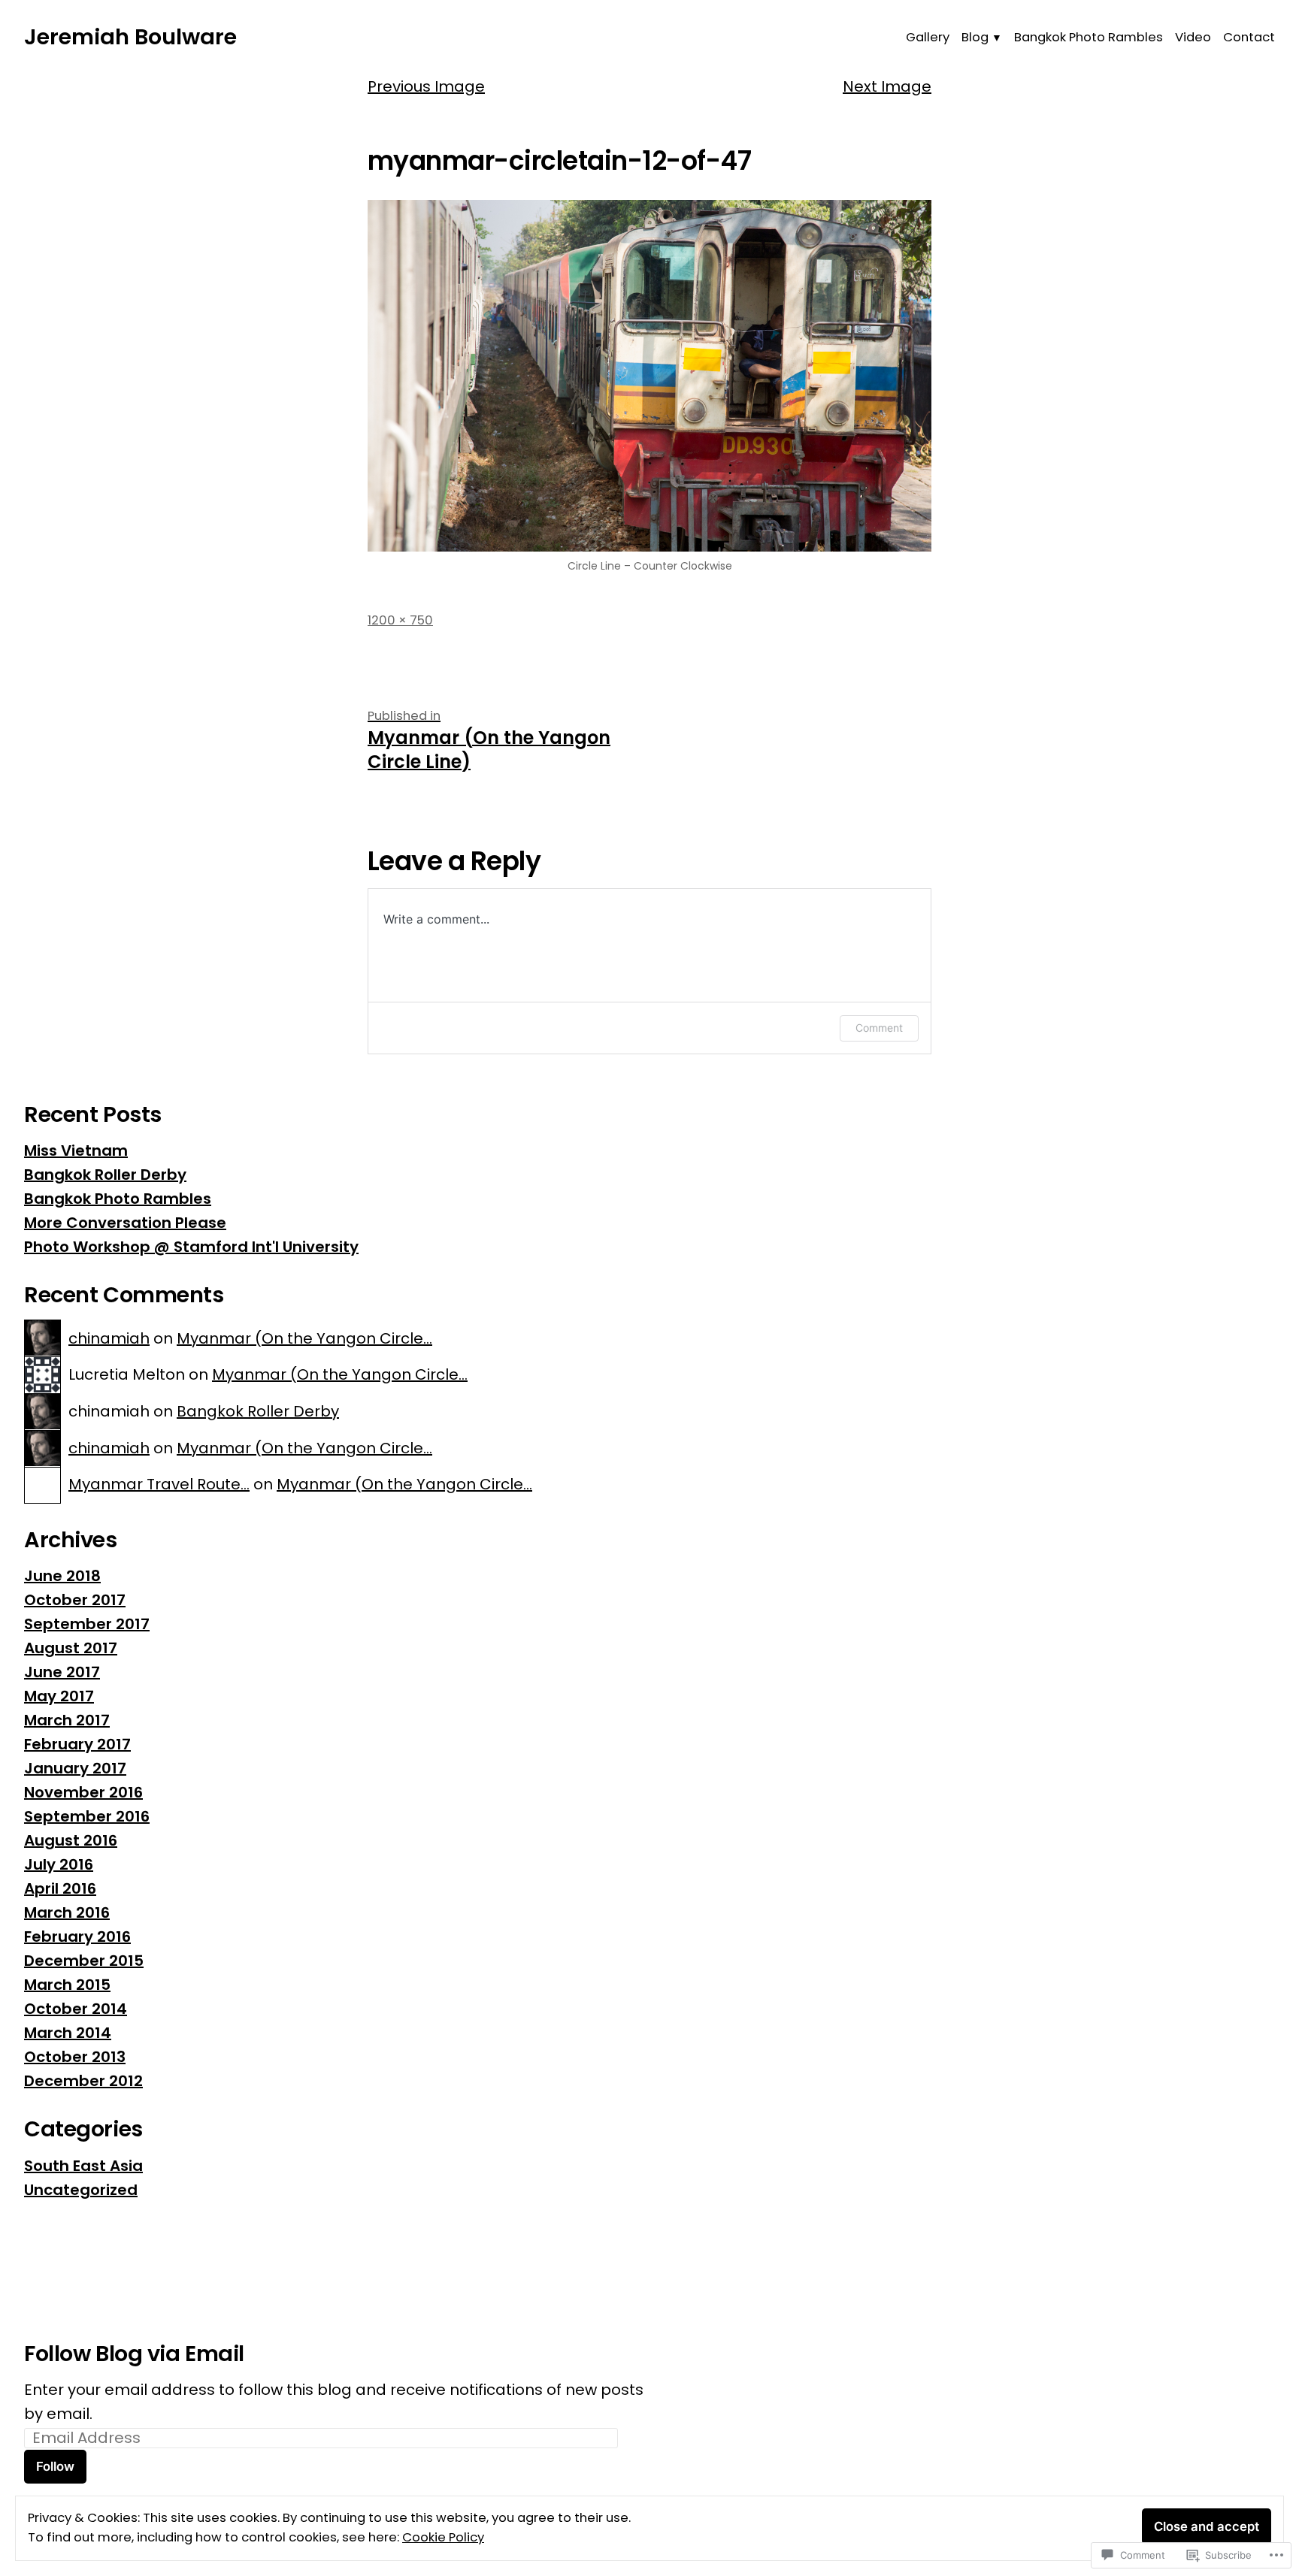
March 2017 (67, 1720)
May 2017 (59, 1696)
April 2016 (60, 1888)
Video (1193, 37)
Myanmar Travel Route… (159, 1484)
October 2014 (76, 2009)
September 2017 (87, 1624)
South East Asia (83, 2166)
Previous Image (426, 86)
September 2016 (87, 1816)
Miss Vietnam (76, 1150)
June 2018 (62, 1576)
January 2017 (75, 1768)
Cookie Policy (443, 2537)
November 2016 (83, 1792)
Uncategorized (81, 2190)
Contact (1249, 37)
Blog (975, 37)
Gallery (928, 37)
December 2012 (83, 2081)
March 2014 (68, 2033)
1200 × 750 (400, 620)
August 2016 (71, 1840)
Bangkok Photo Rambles (1089, 37)
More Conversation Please (125, 1223)
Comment (879, 1028)
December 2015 (84, 1961)
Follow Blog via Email (134, 2354)
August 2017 (71, 1648)
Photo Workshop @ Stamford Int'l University (191, 1247)
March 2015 (67, 1985)
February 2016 (77, 1937)
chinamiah (109, 1338)
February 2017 (77, 1744)
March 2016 (67, 1912)
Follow (55, 2466)
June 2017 (62, 1672)
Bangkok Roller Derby (105, 1175)
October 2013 (75, 2057)
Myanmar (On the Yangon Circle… (304, 1338)
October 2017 (75, 1600)
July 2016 (59, 1864)
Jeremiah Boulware (130, 37)
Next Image (887, 86)
